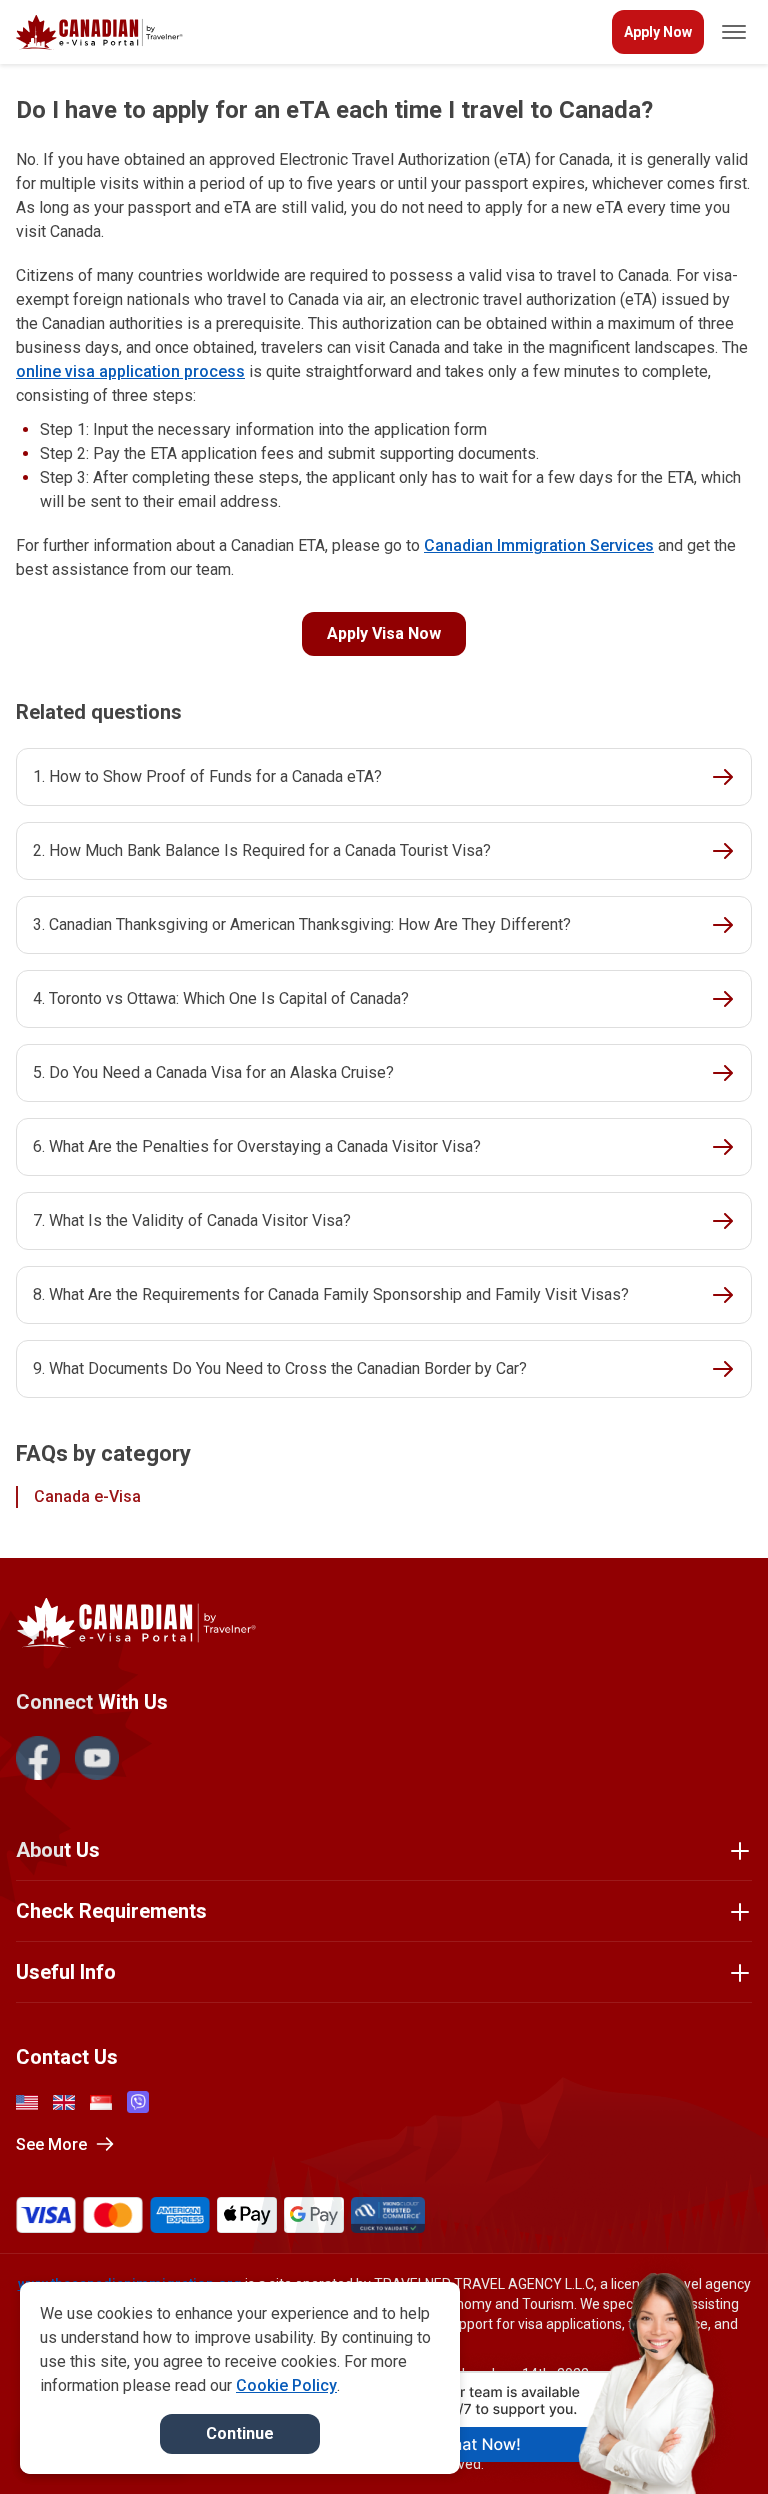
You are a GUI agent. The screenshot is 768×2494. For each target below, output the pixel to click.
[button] (710, 2441)
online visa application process (130, 371)
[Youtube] (97, 1758)
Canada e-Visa (87, 1496)
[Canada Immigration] (99, 32)
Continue (240, 2433)
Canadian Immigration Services (539, 545)
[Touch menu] (734, 32)
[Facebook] (38, 1758)
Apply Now (658, 32)
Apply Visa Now (384, 633)
